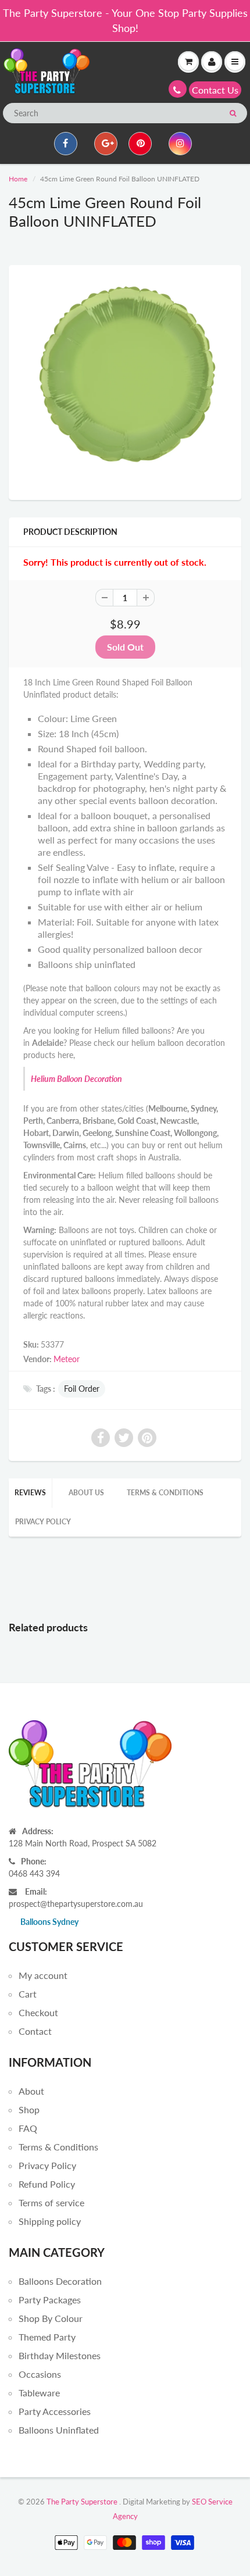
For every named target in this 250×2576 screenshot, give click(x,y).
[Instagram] (180, 144)
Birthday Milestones (60, 2355)
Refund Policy (47, 2184)
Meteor (67, 1359)
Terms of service (51, 2202)
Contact (35, 2031)
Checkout (38, 2012)
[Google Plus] (106, 144)
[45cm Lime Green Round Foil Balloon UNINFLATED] (125, 381)
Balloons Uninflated (59, 2430)
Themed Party (47, 2337)
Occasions (40, 2374)
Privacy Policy (43, 1522)
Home (18, 179)
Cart (28, 1994)
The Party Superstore (82, 2502)
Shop (29, 2109)
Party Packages (50, 2300)
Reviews (30, 1493)
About (31, 2091)
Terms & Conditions (165, 1493)
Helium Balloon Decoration (76, 1079)
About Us (86, 1493)
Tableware (39, 2393)
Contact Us (215, 90)
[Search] (233, 113)
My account (43, 1975)
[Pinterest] (140, 144)
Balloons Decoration (60, 2281)
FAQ (28, 2128)
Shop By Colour (51, 2318)
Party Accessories (55, 2411)
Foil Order (82, 1389)
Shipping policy (50, 2221)
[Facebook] (66, 144)
